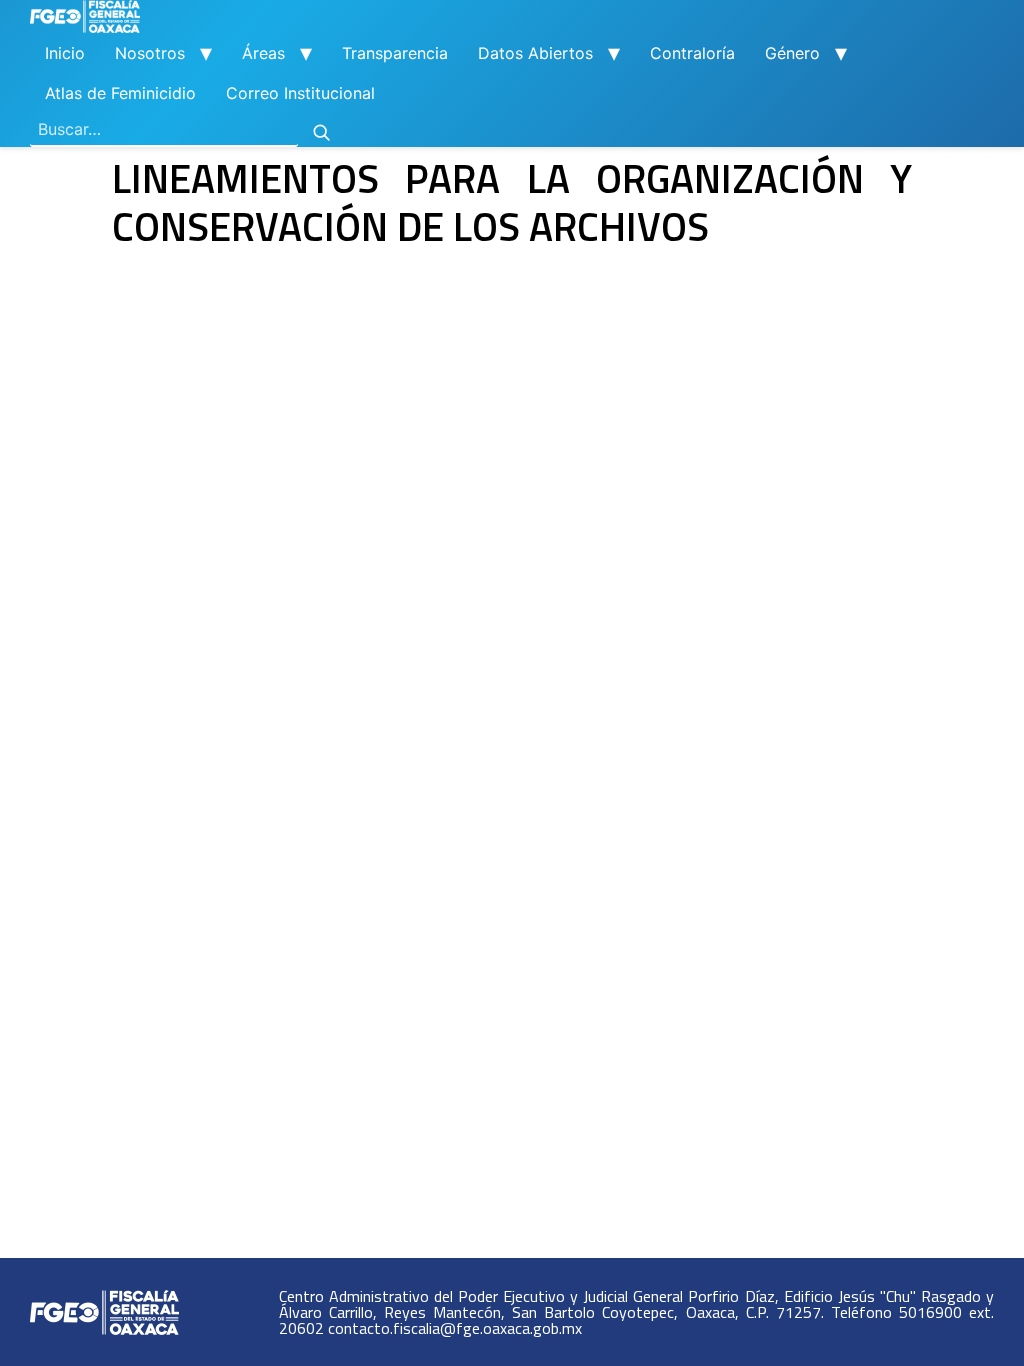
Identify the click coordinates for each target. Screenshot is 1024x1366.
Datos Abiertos (535, 53)
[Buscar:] (164, 130)
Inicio (65, 53)
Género (792, 53)
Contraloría (692, 53)
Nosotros (150, 53)
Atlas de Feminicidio (120, 93)
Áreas (263, 53)
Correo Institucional (300, 93)
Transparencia (395, 53)
